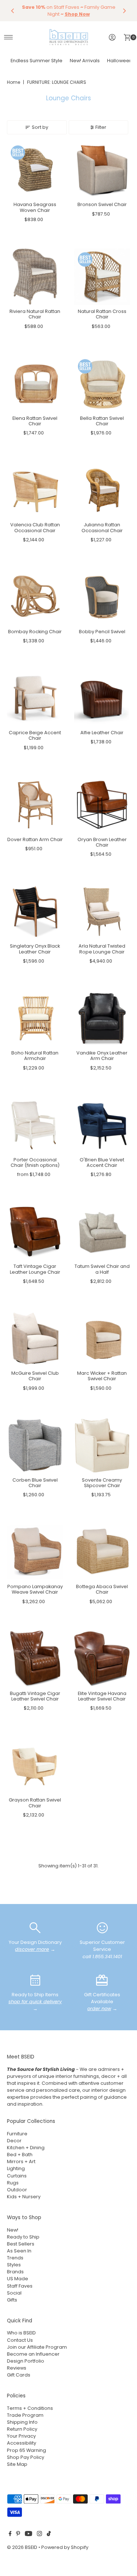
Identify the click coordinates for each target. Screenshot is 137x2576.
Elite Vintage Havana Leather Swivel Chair (102, 1696)
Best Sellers (21, 2244)
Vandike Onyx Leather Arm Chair (102, 1056)
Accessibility (22, 2443)
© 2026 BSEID (22, 2547)
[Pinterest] (18, 2535)
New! (13, 2230)
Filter (101, 127)
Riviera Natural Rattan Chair (35, 314)
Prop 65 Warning (26, 2450)
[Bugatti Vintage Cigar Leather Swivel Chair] (35, 1659)
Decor (14, 2141)
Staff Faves (20, 2286)
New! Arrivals (85, 61)
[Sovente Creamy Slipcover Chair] (102, 1445)
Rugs (13, 2183)
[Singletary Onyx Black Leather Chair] (35, 912)
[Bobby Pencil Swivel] (102, 597)
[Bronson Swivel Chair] (102, 170)
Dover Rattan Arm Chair (35, 839)
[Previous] (13, 11)
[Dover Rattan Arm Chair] (35, 805)
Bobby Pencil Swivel (102, 632)
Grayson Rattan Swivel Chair (35, 1803)
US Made (18, 2279)
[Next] (124, 11)
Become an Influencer (33, 2354)
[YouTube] (28, 2535)
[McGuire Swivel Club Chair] (35, 1339)
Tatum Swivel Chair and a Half (102, 1269)
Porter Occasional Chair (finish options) (35, 1162)
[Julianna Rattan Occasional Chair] (102, 490)
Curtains (17, 2176)
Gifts (12, 2300)
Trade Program (25, 2415)
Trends (15, 2258)
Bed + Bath (20, 2155)
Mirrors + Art (21, 2161)
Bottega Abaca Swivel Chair (102, 1589)
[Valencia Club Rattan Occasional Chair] (35, 490)
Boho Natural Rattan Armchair (35, 1056)
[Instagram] (39, 2535)
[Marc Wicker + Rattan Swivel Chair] (102, 1339)
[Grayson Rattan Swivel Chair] (35, 1766)
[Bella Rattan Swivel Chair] (102, 384)
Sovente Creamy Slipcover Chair (102, 1483)
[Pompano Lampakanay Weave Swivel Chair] (35, 1552)
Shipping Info (22, 2422)
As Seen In (19, 2251)
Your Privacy (21, 2436)
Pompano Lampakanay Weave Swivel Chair (35, 1589)
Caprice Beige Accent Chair (35, 735)
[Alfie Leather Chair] (102, 698)
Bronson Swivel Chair (102, 204)
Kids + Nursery (24, 2197)
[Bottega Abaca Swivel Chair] (102, 1552)
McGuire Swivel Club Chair (35, 1376)
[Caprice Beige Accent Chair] (35, 698)
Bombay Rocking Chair (35, 632)
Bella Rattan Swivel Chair (102, 421)
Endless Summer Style (37, 61)
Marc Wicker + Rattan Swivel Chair (102, 1376)
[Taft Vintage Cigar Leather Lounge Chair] (35, 1232)
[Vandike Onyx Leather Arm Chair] (102, 1018)
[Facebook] (10, 2535)
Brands (15, 2272)
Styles (14, 2265)
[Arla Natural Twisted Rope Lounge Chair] (102, 912)
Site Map (17, 2464)
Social (14, 2293)
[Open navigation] (9, 37)
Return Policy (22, 2429)
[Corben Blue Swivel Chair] (35, 1445)
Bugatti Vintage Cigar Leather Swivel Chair (35, 1696)
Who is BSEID (21, 2333)
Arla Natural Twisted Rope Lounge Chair (102, 949)
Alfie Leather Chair (102, 733)
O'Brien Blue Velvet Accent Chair (102, 1162)
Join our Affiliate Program (37, 2347)
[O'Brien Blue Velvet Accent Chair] (102, 1125)
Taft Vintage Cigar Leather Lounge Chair (35, 1269)
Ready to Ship (23, 2237)
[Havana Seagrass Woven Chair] (35, 170)
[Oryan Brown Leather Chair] (102, 805)
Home (14, 82)
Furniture (17, 2134)
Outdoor (17, 2190)
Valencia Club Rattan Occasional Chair (35, 527)
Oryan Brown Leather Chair (102, 842)
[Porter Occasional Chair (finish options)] (35, 1125)
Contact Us (20, 2340)
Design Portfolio (26, 2361)
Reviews (17, 2368)
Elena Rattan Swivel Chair (35, 421)
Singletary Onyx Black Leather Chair (35, 949)
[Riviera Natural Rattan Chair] (35, 277)
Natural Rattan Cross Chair (102, 314)
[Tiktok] (49, 2535)
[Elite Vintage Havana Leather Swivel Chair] (102, 1659)
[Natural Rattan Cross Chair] (102, 277)
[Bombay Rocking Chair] (35, 597)
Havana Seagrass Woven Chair (35, 207)
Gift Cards (19, 2375)
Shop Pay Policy (26, 2457)
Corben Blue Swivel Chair (35, 1483)
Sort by (40, 127)
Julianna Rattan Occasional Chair (102, 527)
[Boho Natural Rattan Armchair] (35, 1018)
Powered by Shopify (65, 2547)
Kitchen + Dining (26, 2148)
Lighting (16, 2168)
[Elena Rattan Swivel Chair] (35, 384)
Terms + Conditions (30, 2408)
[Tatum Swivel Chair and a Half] (102, 1232)
